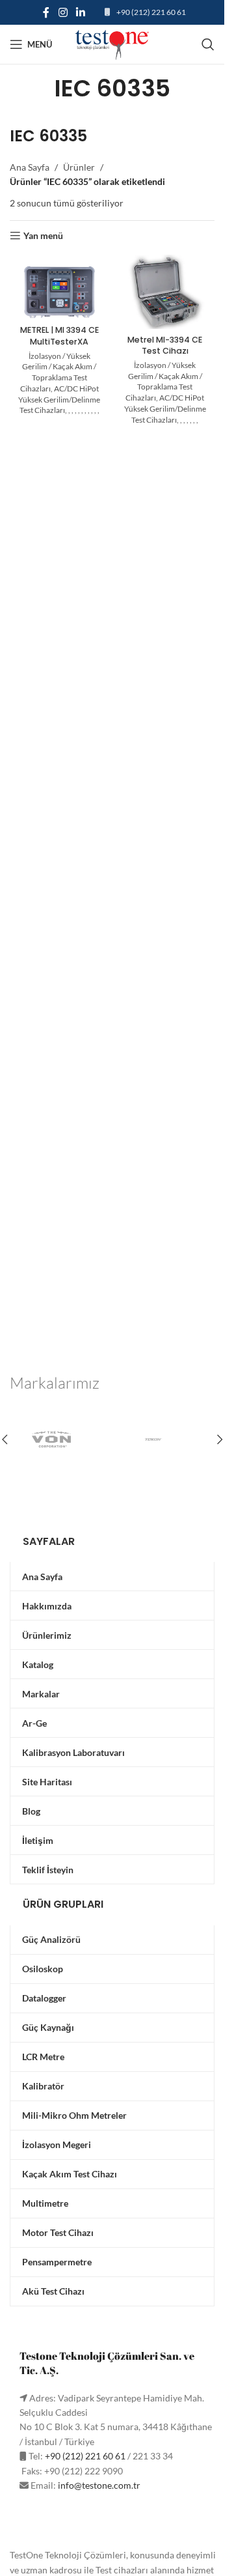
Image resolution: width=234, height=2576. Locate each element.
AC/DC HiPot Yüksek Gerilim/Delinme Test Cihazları (59, 400)
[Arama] (208, 44)
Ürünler (79, 167)
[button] (220, 1439)
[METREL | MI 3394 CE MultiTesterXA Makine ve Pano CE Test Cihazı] (59, 292)
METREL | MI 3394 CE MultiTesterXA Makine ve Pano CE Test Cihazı (59, 347)
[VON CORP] (61, 1439)
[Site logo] (112, 43)
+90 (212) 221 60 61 (151, 12)
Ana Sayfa (30, 167)
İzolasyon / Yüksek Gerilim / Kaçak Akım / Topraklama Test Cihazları (58, 372)
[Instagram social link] (63, 12)
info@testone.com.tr (99, 2485)
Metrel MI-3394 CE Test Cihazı (165, 346)
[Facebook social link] (46, 12)
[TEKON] (164, 1439)
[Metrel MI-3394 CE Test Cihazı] (165, 292)
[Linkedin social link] (81, 12)
